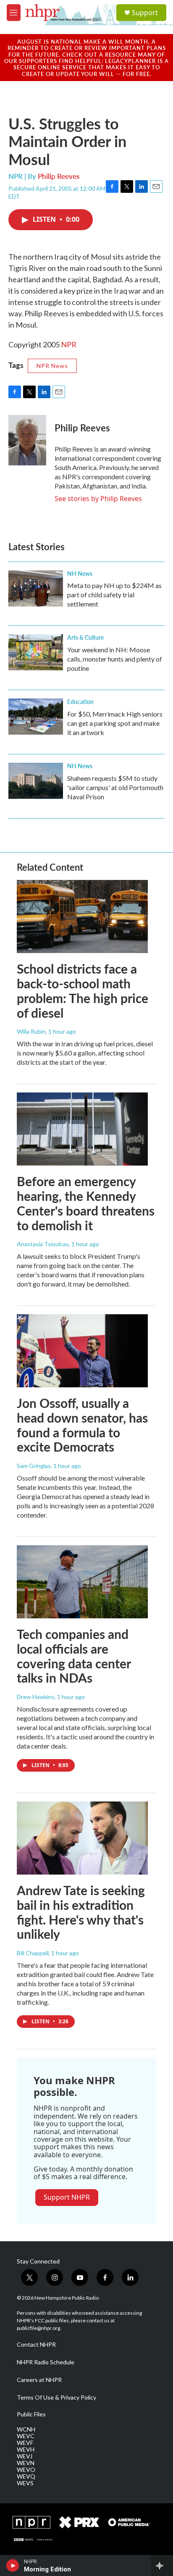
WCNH (26, 2429)
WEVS (25, 2483)
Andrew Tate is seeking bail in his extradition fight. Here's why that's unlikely (81, 1912)
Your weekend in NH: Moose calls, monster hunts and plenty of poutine (115, 659)
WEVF (25, 2443)
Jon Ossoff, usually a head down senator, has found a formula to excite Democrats (82, 1425)
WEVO (26, 2470)
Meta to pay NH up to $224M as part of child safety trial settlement (114, 595)
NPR (69, 344)
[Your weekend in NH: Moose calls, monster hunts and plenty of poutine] (36, 652)
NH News (80, 573)
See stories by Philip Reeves (98, 499)
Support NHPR (67, 2197)
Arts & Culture (85, 637)
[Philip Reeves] (27, 440)
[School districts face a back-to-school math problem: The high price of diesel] (82, 916)
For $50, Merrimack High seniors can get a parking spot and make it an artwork (115, 723)
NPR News (52, 366)
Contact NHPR (36, 2345)
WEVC (26, 2436)
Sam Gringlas (34, 1466)
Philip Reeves (59, 176)
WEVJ (25, 2456)
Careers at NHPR (39, 2380)
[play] (13, 2565)
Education (80, 701)
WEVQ (26, 2476)
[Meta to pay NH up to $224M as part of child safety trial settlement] (36, 588)
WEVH (26, 2450)
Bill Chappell (33, 1953)
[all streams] (162, 2565)
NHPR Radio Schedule (46, 2362)
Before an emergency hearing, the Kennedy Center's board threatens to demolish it (86, 1203)
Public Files (31, 2414)
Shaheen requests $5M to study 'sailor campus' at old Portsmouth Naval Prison (115, 787)
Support (145, 13)
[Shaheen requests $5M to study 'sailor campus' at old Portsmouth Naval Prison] (36, 781)
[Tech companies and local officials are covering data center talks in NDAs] (82, 1582)
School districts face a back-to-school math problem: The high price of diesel (83, 990)
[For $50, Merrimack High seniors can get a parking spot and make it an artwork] (36, 717)
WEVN (26, 2463)
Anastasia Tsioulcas (43, 1244)
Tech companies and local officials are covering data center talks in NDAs (74, 1656)
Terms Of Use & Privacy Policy (56, 2397)
